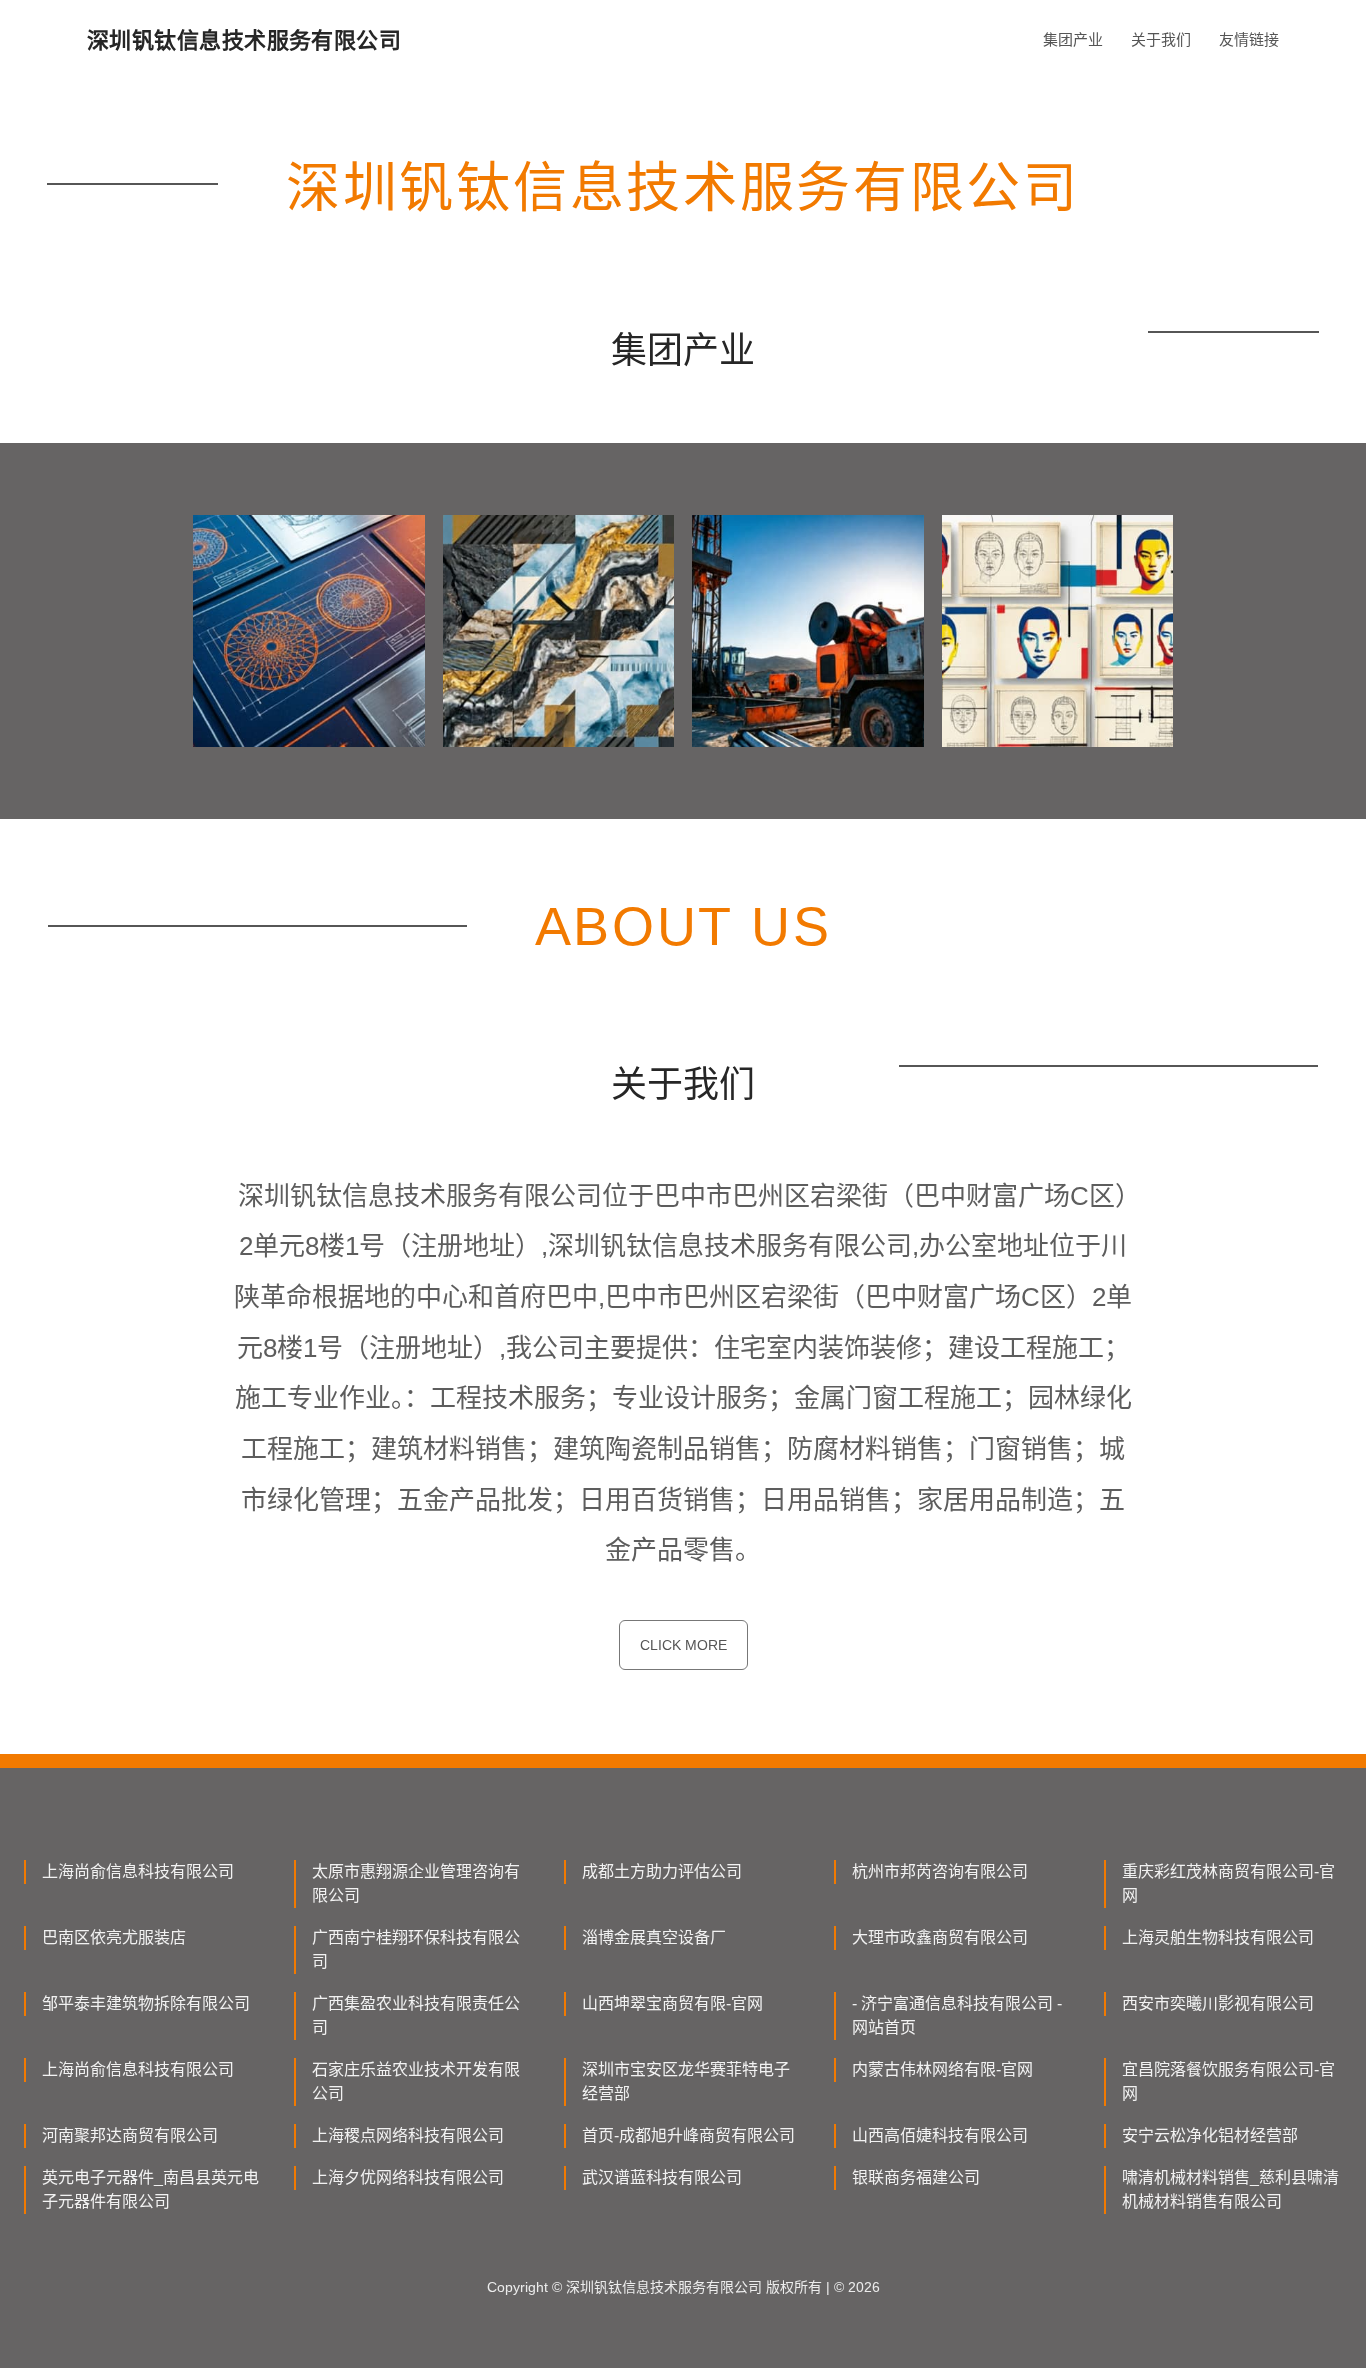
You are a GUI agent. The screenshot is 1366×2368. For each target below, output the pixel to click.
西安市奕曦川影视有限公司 (1218, 2003)
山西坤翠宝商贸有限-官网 (672, 2003)
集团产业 (1073, 39)
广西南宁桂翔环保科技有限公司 (416, 1949)
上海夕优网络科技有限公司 (408, 2177)
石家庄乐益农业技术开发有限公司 (416, 2081)
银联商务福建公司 (916, 2177)
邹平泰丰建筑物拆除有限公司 (146, 2003)
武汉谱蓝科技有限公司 (662, 2177)
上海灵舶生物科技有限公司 (1218, 1937)
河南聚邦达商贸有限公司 (130, 2135)
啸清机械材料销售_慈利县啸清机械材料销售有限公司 (1230, 2189)
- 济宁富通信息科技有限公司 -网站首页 (957, 2015)
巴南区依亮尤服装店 (114, 1937)
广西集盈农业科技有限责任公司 (416, 2015)
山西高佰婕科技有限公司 (940, 2135)
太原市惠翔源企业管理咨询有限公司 (416, 1883)
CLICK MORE (683, 1645)
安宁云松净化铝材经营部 (1210, 2135)
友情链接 (1249, 39)
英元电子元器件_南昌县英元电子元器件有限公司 (150, 2189)
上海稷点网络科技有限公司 (408, 2135)
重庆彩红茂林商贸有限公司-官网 (1228, 1883)
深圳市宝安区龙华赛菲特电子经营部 (686, 2081)
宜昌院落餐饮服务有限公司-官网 (1228, 2081)
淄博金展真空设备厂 (654, 1937)
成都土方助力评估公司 (662, 1871)
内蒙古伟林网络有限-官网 (942, 2069)
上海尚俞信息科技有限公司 (138, 1871)
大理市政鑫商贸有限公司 (940, 1937)
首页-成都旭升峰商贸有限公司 (688, 2135)
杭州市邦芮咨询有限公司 (940, 1871)
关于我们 (1161, 39)
